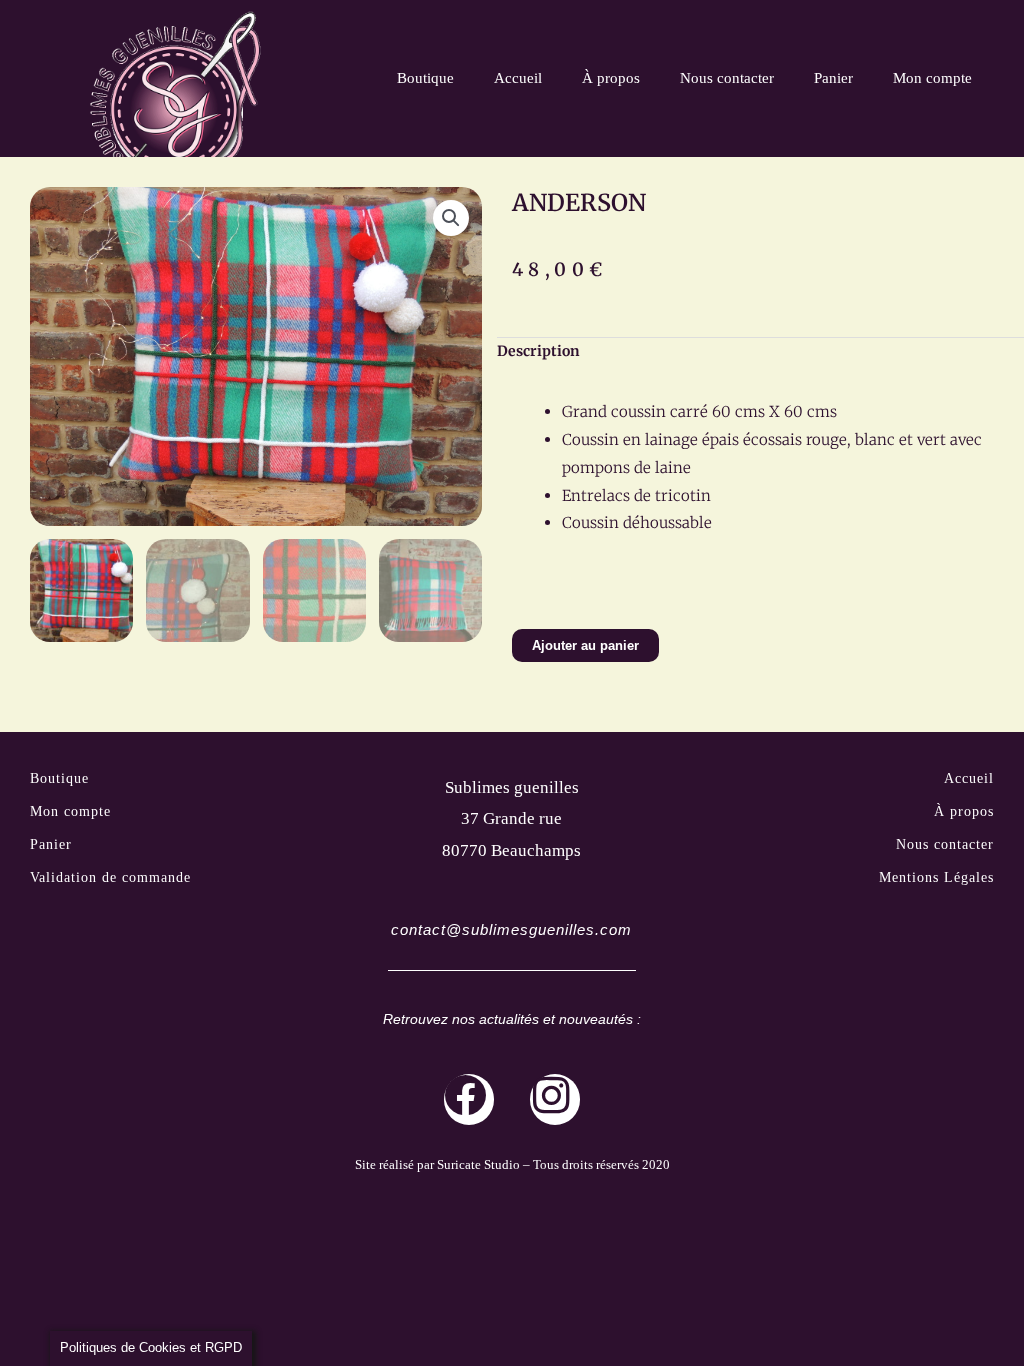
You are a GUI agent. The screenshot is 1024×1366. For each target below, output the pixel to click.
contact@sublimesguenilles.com (511, 929)
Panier (833, 78)
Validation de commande (110, 877)
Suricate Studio (478, 1164)
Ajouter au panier (585, 645)
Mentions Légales (936, 877)
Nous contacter (727, 78)
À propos (611, 78)
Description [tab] (538, 351)
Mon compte (932, 78)
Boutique (425, 78)
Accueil (518, 78)
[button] (451, 218)
